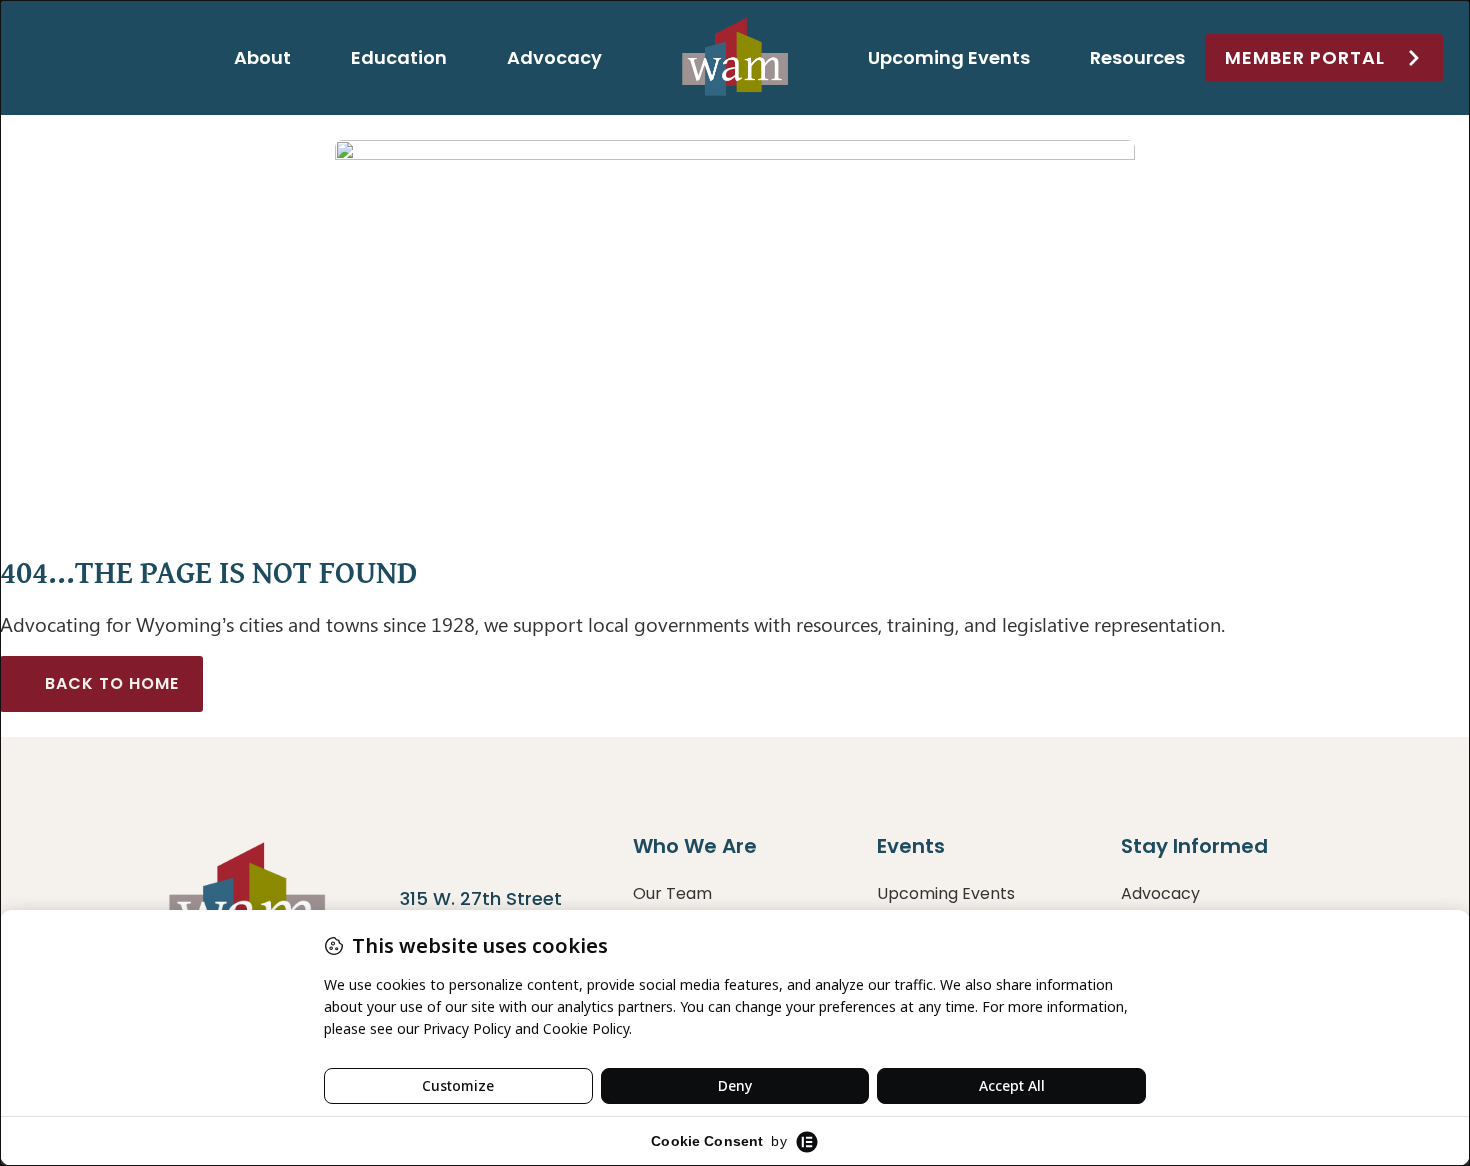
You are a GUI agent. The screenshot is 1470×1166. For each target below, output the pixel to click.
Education (399, 57)
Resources (1137, 57)
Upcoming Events (949, 57)
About (262, 57)
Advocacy (554, 57)
